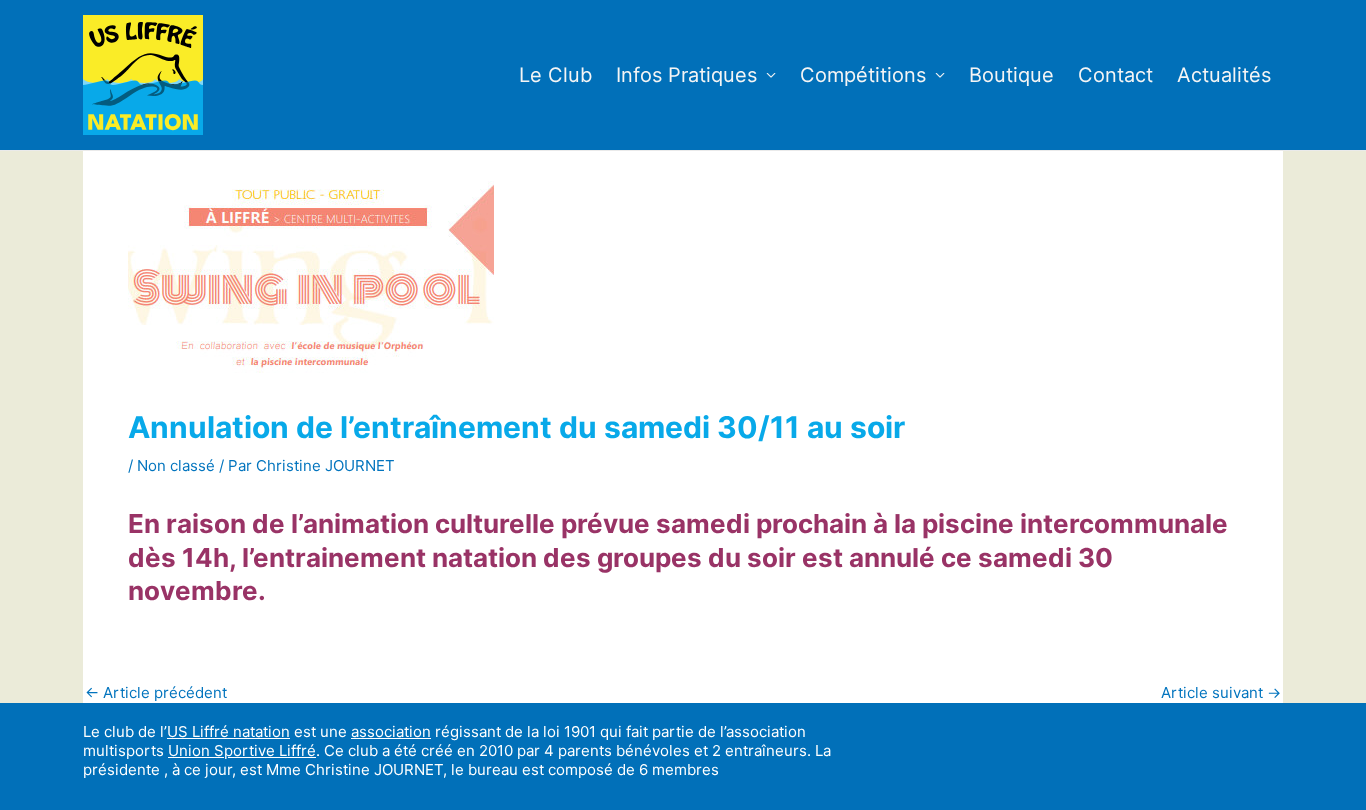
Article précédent (156, 692)
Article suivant (1221, 692)
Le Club (555, 75)
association (391, 731)
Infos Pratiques (686, 75)
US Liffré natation (228, 731)
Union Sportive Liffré (242, 750)
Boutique (1011, 75)
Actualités (1224, 75)
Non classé (176, 465)
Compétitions (863, 75)
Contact (1115, 75)
